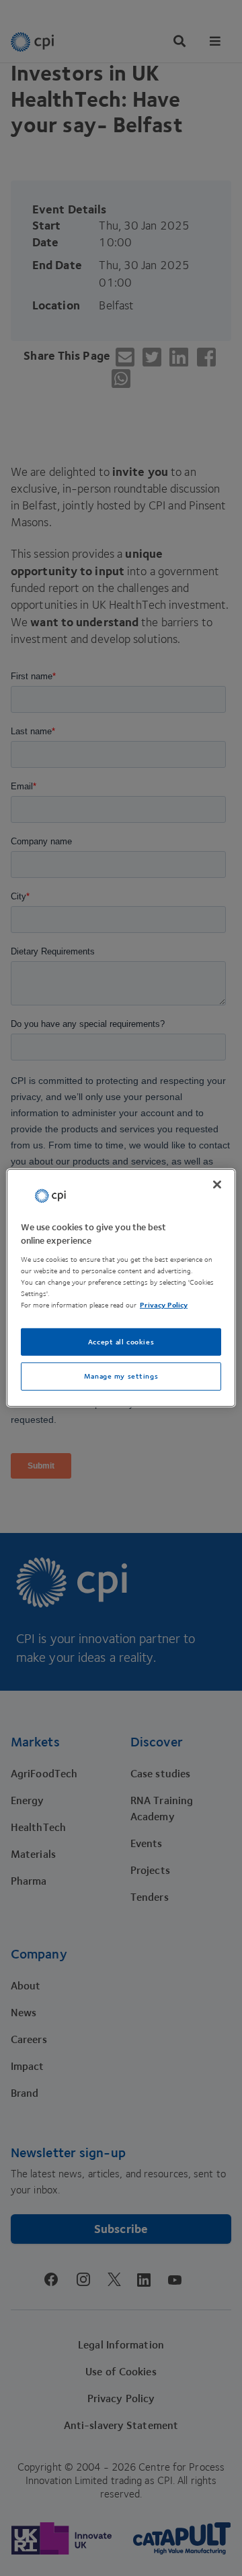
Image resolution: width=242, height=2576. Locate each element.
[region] (121, 1288)
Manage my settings (121, 1376)
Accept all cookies (121, 1341)
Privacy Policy (164, 1305)
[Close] (217, 1185)
